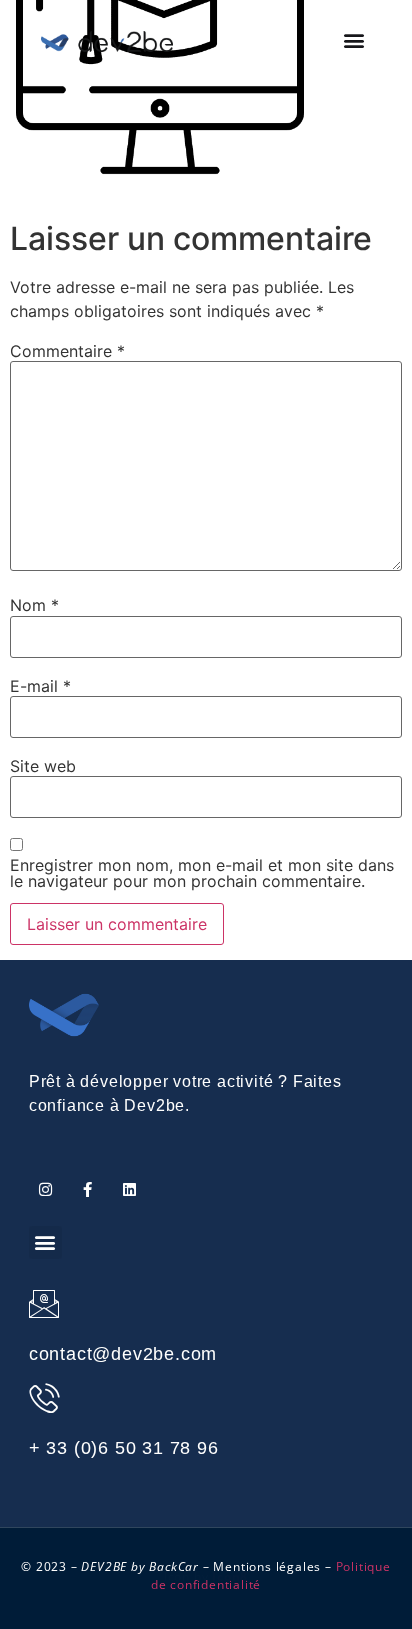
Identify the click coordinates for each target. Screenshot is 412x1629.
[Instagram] (45, 1189)
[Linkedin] (129, 1189)
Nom (34, 605)
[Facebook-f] (87, 1189)
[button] (354, 40)
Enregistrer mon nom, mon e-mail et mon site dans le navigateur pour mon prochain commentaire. (202, 873)
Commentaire (67, 351)
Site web (43, 766)
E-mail (40, 686)
